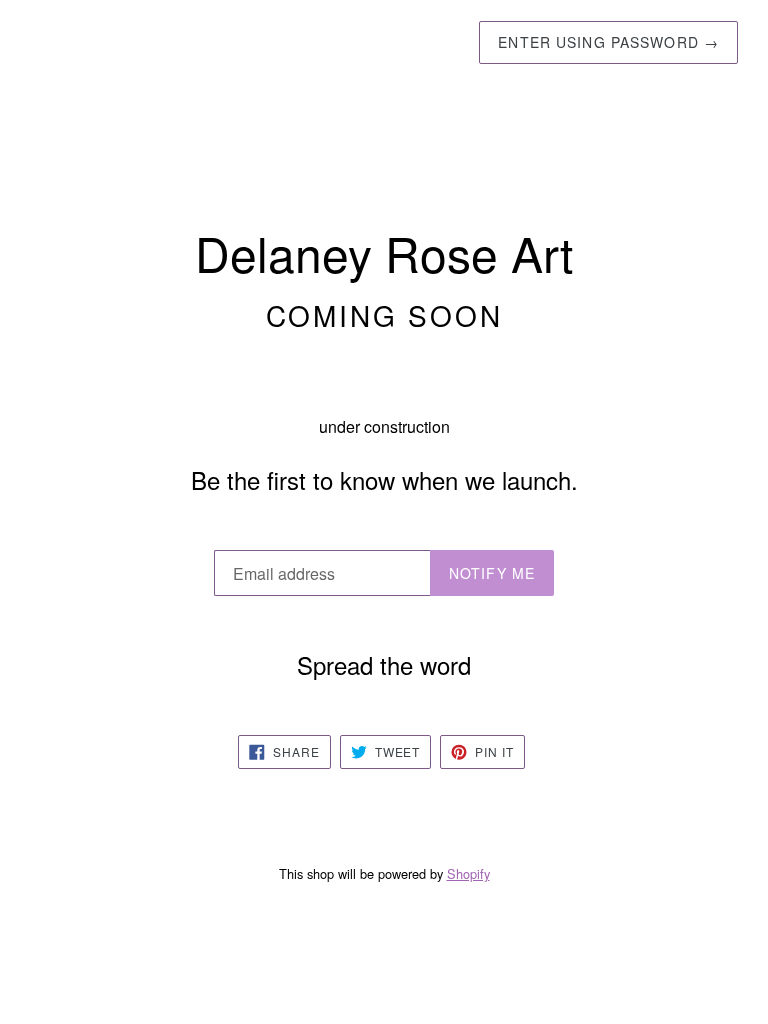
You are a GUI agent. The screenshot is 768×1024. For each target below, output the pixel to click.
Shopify (468, 873)
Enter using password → (608, 42)
